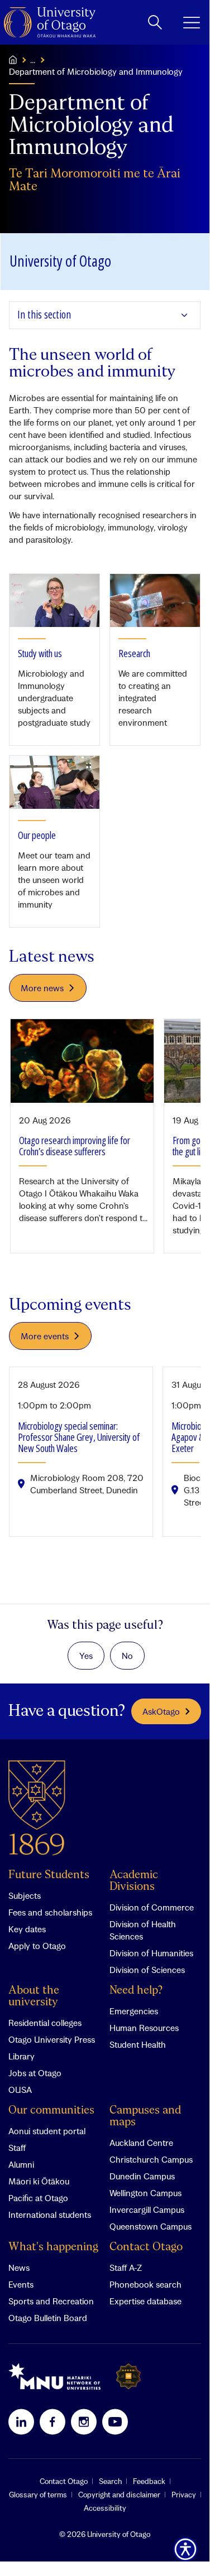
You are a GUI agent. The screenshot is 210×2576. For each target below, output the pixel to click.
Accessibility (105, 2508)
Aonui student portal (47, 2131)
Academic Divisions (134, 1881)
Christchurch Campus (151, 2159)
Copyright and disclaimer (119, 2495)
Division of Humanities (151, 1953)
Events (21, 2284)
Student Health (138, 2044)
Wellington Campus (145, 2193)
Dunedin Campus (142, 2176)
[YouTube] (115, 2421)
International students (50, 2215)
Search (110, 2481)
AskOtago (161, 1711)
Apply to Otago (37, 1946)
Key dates (27, 1929)
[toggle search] (155, 22)
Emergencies (134, 2011)
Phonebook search (145, 2284)
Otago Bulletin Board (48, 2318)
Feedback (149, 2481)
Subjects (25, 1895)
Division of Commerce (152, 1907)
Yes (86, 1656)
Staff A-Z (126, 2268)
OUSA (20, 2090)
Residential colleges (45, 2023)
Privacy (184, 2495)
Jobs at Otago (35, 2073)
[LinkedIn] (21, 2421)
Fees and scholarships (50, 1912)
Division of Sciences (147, 1970)
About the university (34, 1996)
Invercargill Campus (147, 2210)
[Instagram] (84, 2421)
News (19, 2268)
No (127, 1656)
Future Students (49, 1875)
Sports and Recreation (51, 2301)
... (33, 60)
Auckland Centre (141, 2143)
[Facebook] (52, 2421)
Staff (17, 2148)
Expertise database (145, 2301)
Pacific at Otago (38, 2198)
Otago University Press (52, 2039)
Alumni (21, 2164)
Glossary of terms (38, 2495)
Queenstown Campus (151, 2226)
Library (22, 2056)
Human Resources (144, 2028)
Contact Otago (146, 2247)
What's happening (53, 2247)
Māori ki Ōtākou (39, 2181)
